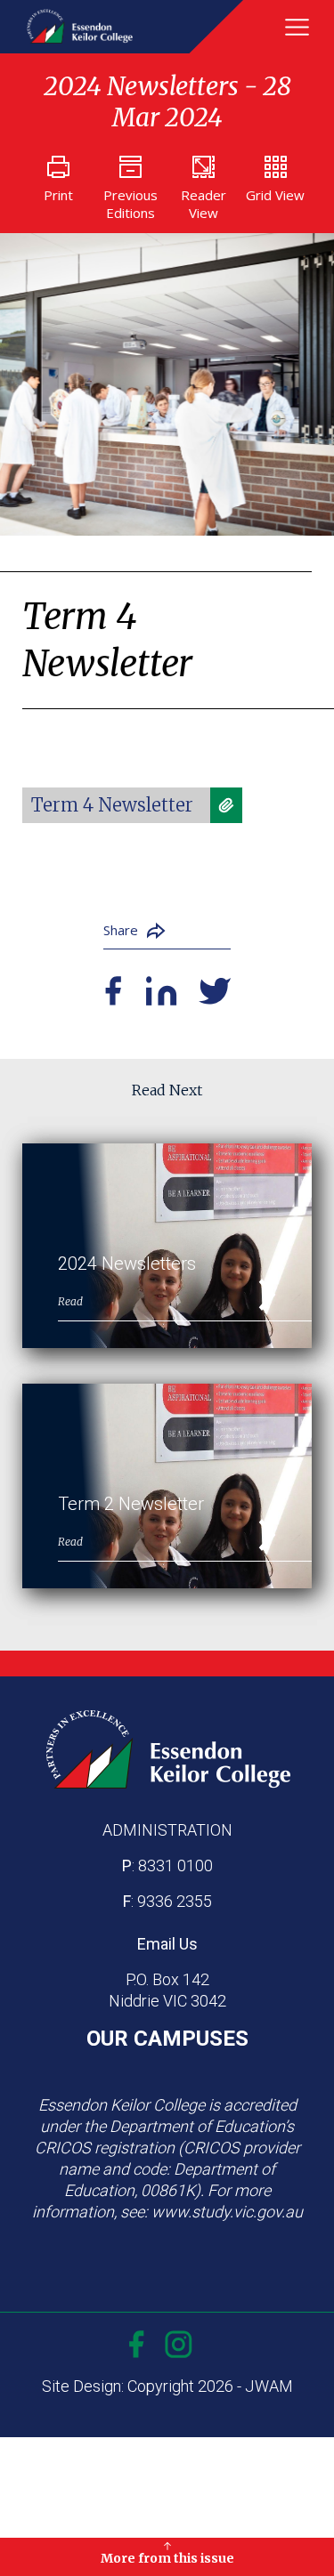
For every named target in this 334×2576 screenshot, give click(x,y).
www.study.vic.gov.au (227, 2212)
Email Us (167, 1944)
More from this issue (167, 2558)
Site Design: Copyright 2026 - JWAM (167, 2386)
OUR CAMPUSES (167, 2039)
